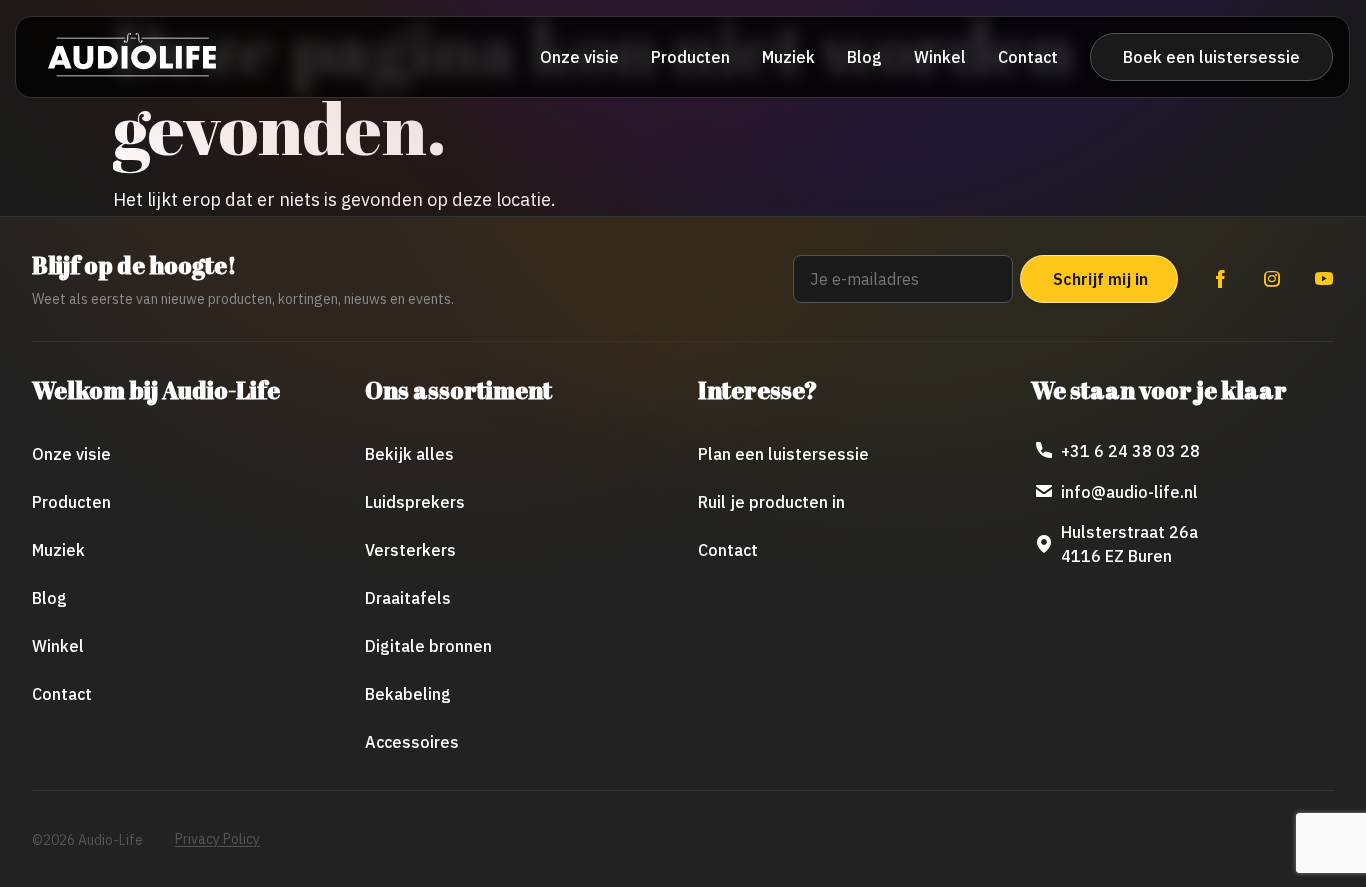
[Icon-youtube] (1324, 279)
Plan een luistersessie (783, 454)
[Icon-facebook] (1220, 279)
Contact (1028, 57)
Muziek (788, 57)
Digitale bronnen (428, 646)
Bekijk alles (409, 454)
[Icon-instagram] (1272, 279)
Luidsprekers (415, 502)
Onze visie (579, 57)
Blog (864, 57)
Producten (690, 57)
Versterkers (410, 550)
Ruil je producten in (771, 502)
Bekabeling (408, 694)
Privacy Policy (217, 839)
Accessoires (412, 742)
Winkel (940, 57)
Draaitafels (408, 598)
